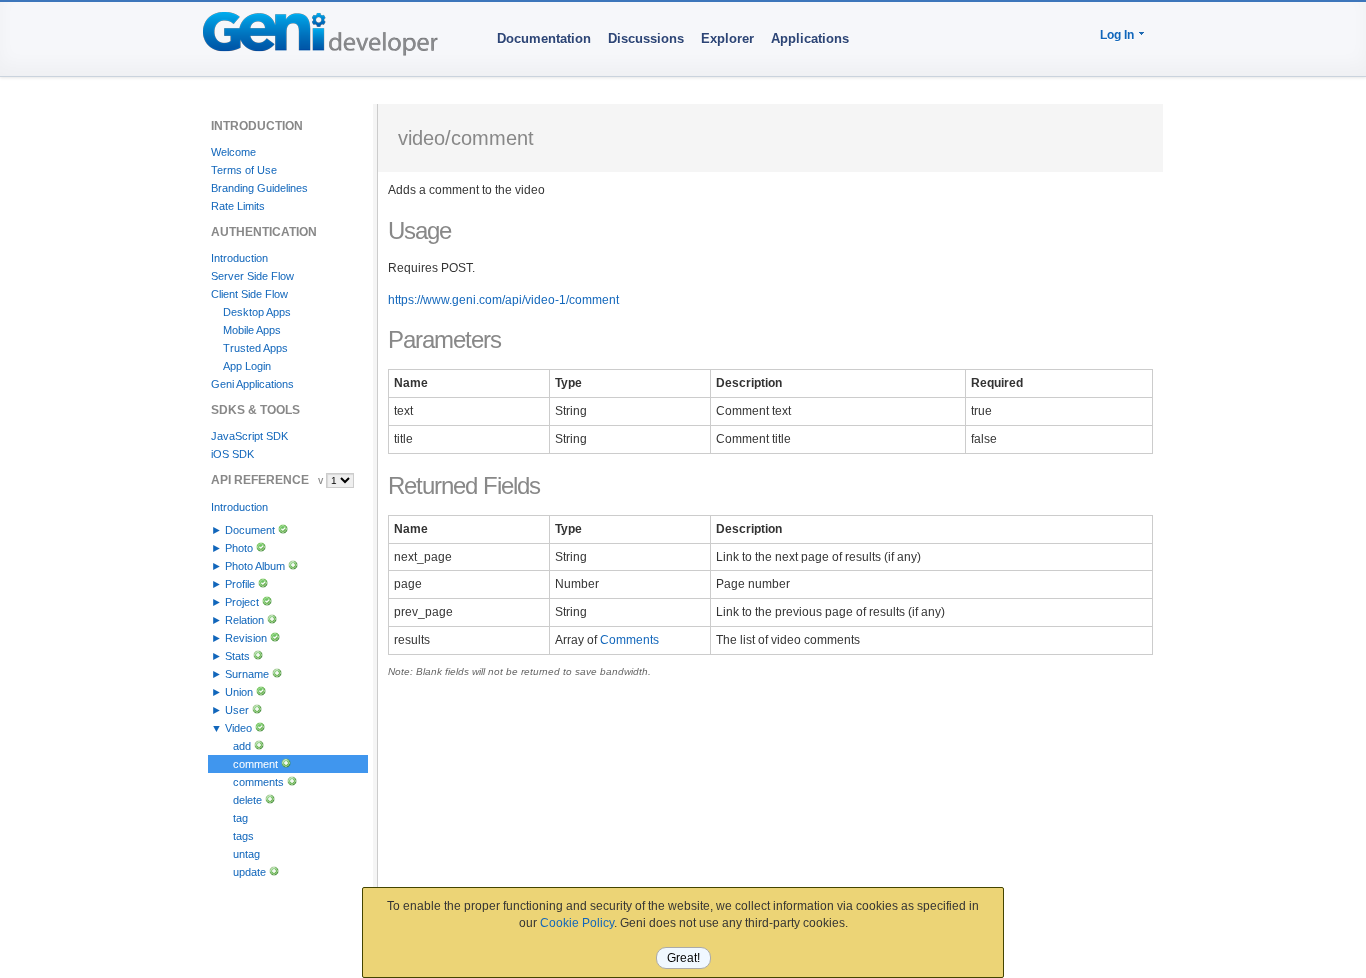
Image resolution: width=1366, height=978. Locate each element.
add (242, 746)
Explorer (727, 38)
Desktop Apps (257, 312)
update (249, 872)
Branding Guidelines (259, 188)
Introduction (239, 258)
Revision (246, 638)
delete (247, 800)
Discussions (646, 38)
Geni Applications (252, 384)
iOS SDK (232, 454)
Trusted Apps (255, 348)
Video (238, 728)
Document (250, 530)
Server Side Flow (252, 276)
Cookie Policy (577, 923)
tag (240, 818)
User (237, 710)
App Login (247, 366)
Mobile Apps (252, 330)
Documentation (544, 38)
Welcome (233, 152)
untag (246, 854)
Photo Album (255, 566)
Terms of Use (244, 170)
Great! (683, 958)
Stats (237, 656)
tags (243, 836)
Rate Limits (238, 206)
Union (239, 692)
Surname (247, 674)
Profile (240, 584)
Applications (810, 38)
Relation (244, 620)
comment (255, 764)
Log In (1117, 35)
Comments (629, 640)
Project (242, 602)
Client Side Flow (249, 294)
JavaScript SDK (249, 436)
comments (258, 782)
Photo (239, 548)
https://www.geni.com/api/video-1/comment (503, 300)
